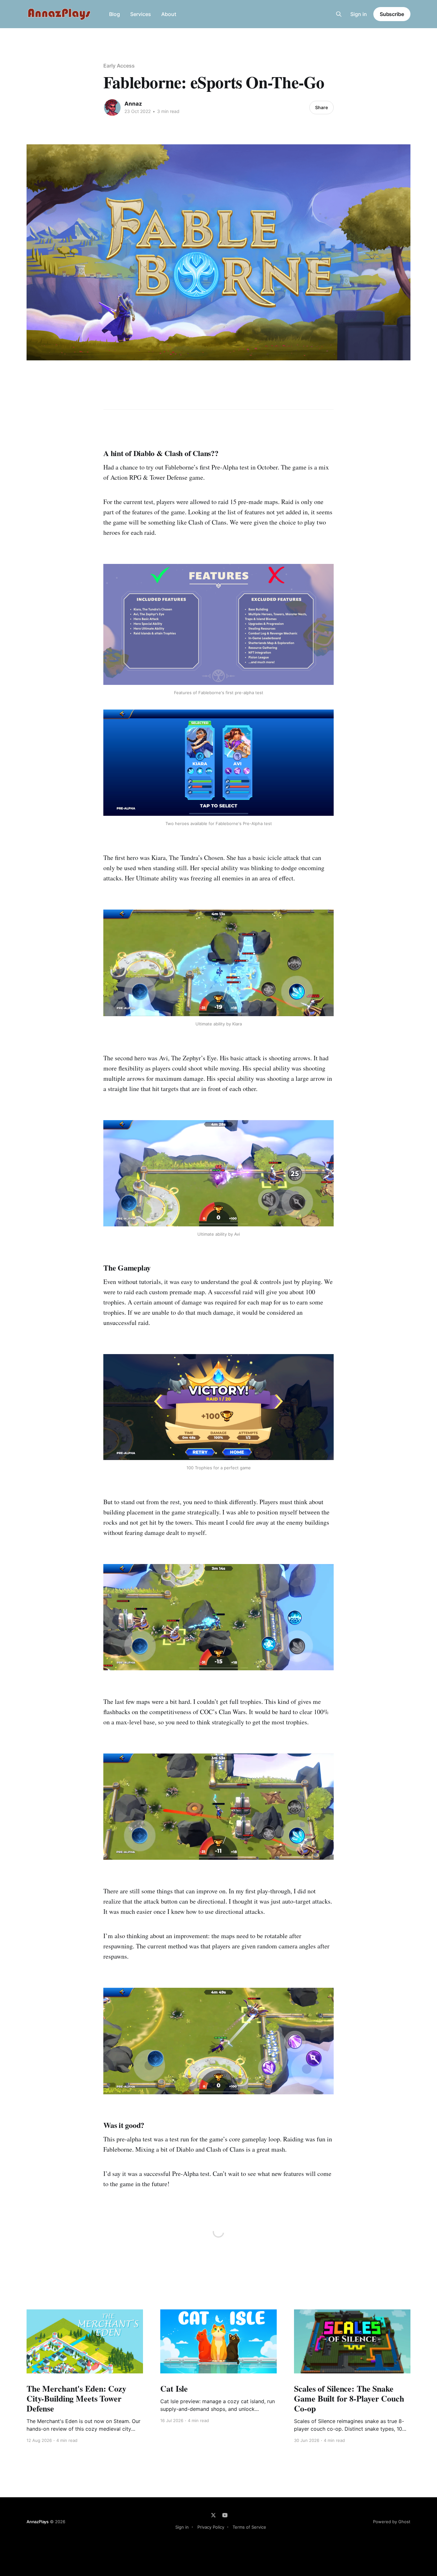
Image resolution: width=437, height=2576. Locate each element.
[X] (213, 2515)
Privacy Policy (211, 2527)
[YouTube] (225, 2515)
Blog (115, 14)
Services (141, 14)
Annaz (133, 104)
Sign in (359, 14)
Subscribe (392, 14)
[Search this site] (339, 14)
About (169, 14)
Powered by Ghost (392, 2522)
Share (322, 107)
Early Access (119, 66)
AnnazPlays (38, 2522)
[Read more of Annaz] (112, 108)
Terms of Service (249, 2527)
